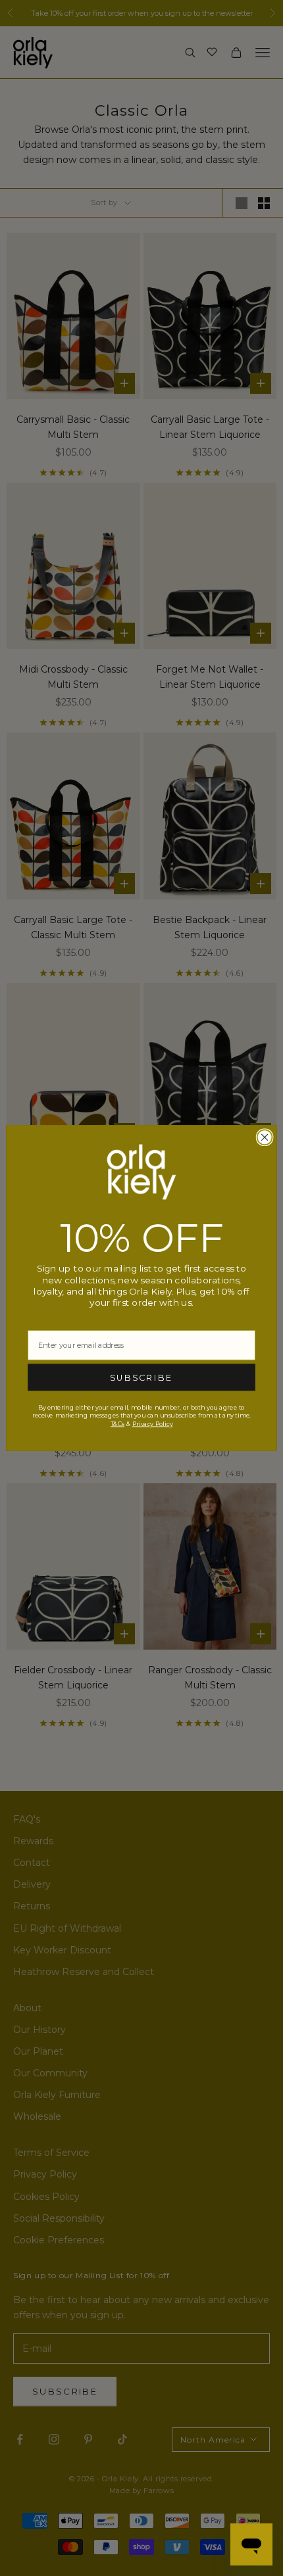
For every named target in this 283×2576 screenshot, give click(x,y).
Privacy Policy (152, 1423)
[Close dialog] (265, 1137)
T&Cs (117, 1423)
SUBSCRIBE (141, 1377)
